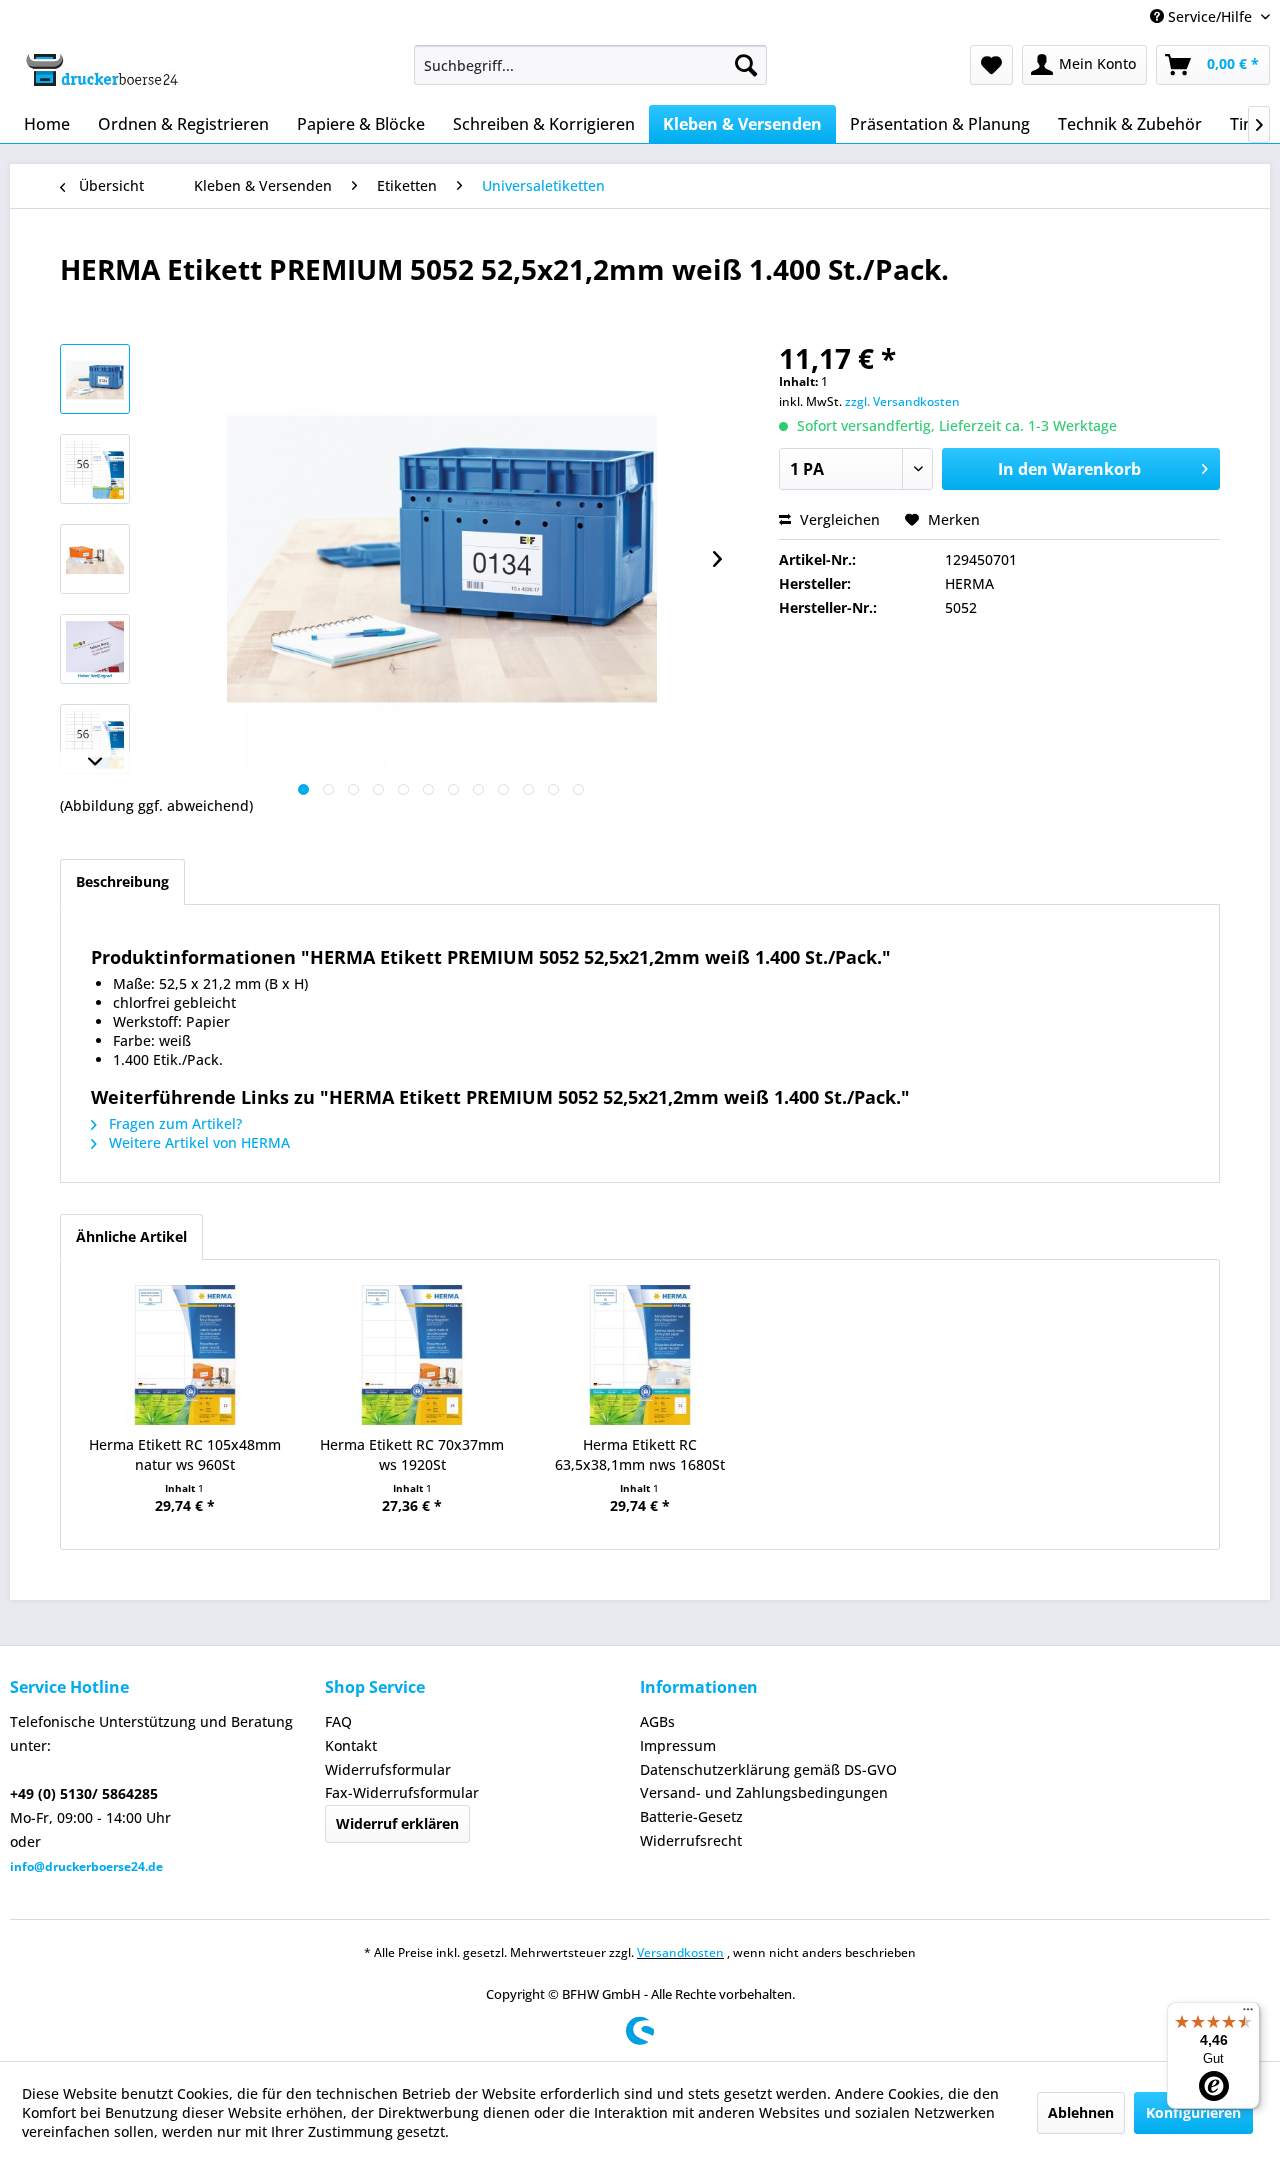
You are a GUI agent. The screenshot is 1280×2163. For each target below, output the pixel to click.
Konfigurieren (1193, 2112)
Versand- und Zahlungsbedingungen (764, 1792)
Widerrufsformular (388, 1769)
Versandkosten (680, 1952)
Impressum (678, 1745)
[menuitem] (590, 65)
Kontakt (351, 1745)
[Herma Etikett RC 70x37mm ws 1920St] (413, 1355)
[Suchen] (746, 65)
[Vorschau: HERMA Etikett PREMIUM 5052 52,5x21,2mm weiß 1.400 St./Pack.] (95, 379)
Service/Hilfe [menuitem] (1210, 16)
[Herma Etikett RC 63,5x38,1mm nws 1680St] (640, 1355)
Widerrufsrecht (691, 1840)
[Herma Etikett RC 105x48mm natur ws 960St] (185, 1355)
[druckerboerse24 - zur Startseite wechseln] (101, 70)
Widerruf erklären (397, 1823)
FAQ (338, 1721)
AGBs (657, 1721)
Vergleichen (838, 519)
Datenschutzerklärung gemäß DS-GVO (768, 1769)
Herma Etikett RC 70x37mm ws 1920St (412, 1454)
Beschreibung (122, 881)
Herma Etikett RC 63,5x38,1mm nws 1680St (640, 1454)
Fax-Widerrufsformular (402, 1792)
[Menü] (1248, 2014)
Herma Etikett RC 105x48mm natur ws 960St (185, 1454)
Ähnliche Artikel (131, 1236)
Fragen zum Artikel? (173, 1123)
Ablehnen (1081, 2112)
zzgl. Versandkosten (902, 401)
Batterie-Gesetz (691, 1816)
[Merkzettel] (991, 65)
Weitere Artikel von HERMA (197, 1142)
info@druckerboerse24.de (86, 1866)
